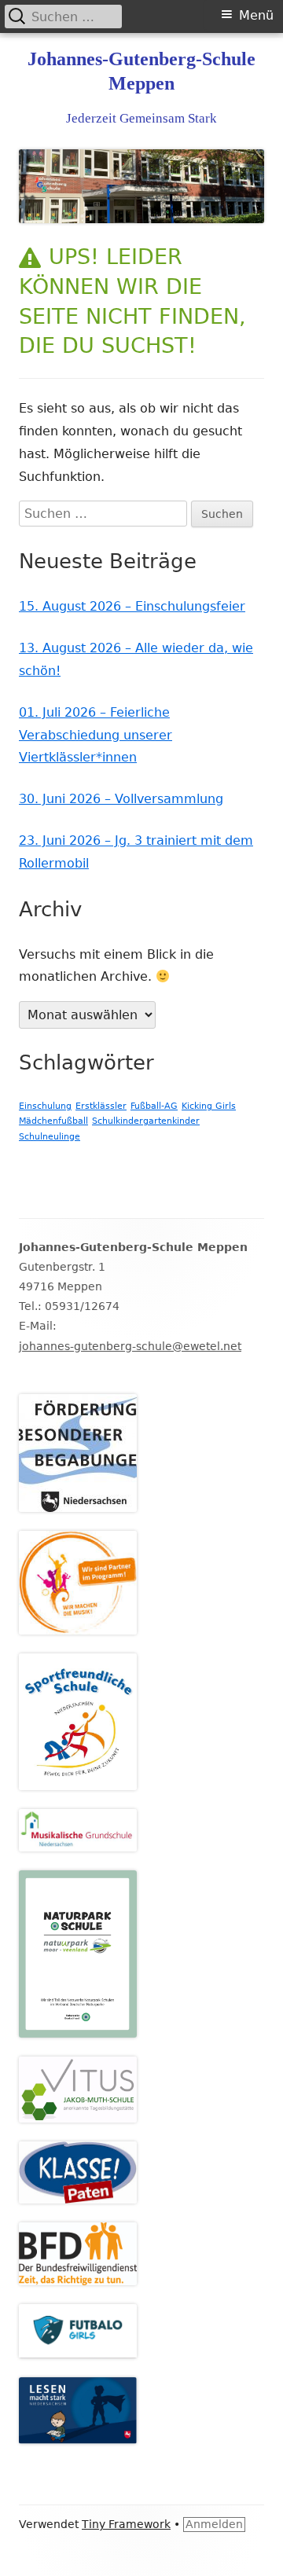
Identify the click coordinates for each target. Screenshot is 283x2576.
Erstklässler (101, 1106)
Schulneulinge (50, 1137)
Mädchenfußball (53, 1121)
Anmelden (214, 2524)
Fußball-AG (154, 1106)
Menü (256, 15)
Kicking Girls (209, 1106)
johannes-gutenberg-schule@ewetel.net (130, 1346)
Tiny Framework (126, 2524)
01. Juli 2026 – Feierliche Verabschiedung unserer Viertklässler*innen (96, 735)
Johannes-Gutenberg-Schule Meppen (141, 71)
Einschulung (45, 1106)
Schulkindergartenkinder (146, 1121)
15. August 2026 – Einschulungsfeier (132, 606)
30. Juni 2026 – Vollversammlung (121, 799)
